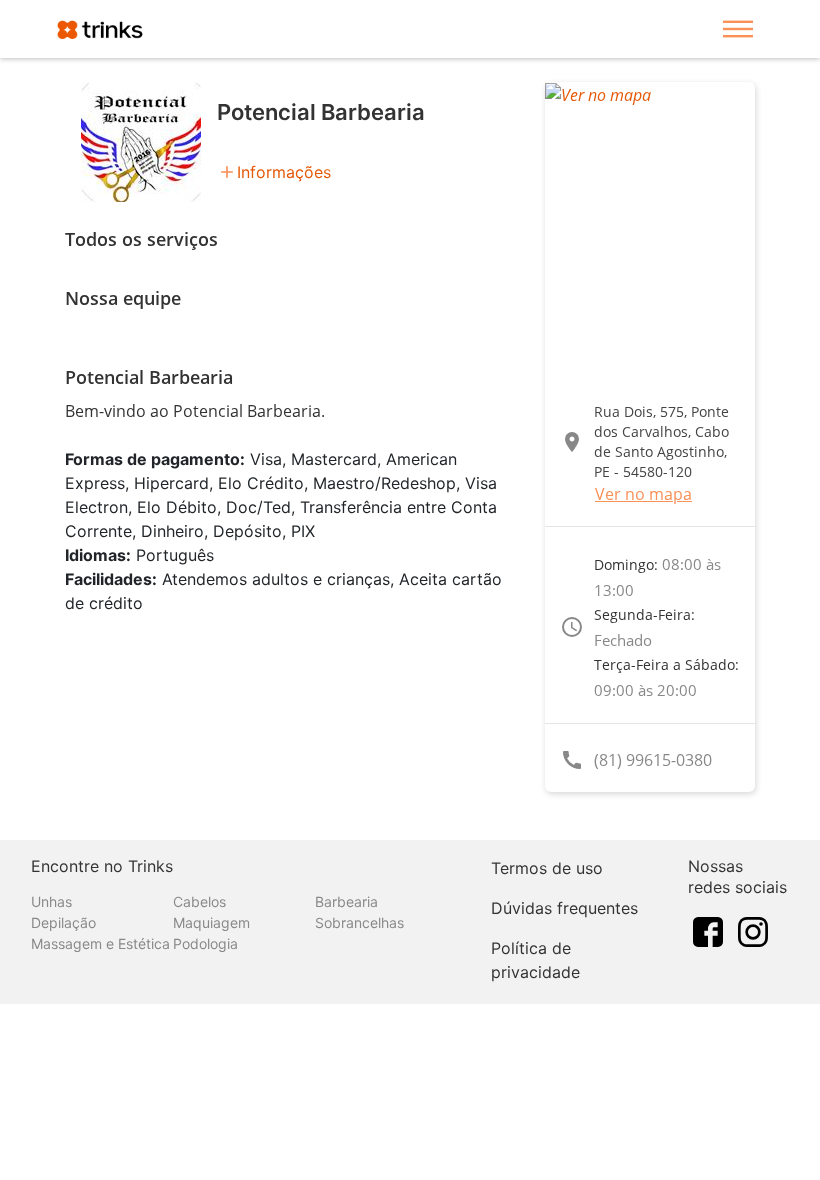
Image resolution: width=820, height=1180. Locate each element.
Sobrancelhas (359, 922)
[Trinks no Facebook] (708, 931)
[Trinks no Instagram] (753, 931)
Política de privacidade (535, 960)
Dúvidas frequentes (564, 908)
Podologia (205, 943)
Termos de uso (547, 868)
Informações (284, 172)
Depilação (63, 922)
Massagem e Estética (100, 943)
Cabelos (199, 901)
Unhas (51, 901)
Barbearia (346, 901)
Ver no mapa (643, 494)
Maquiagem (211, 922)
